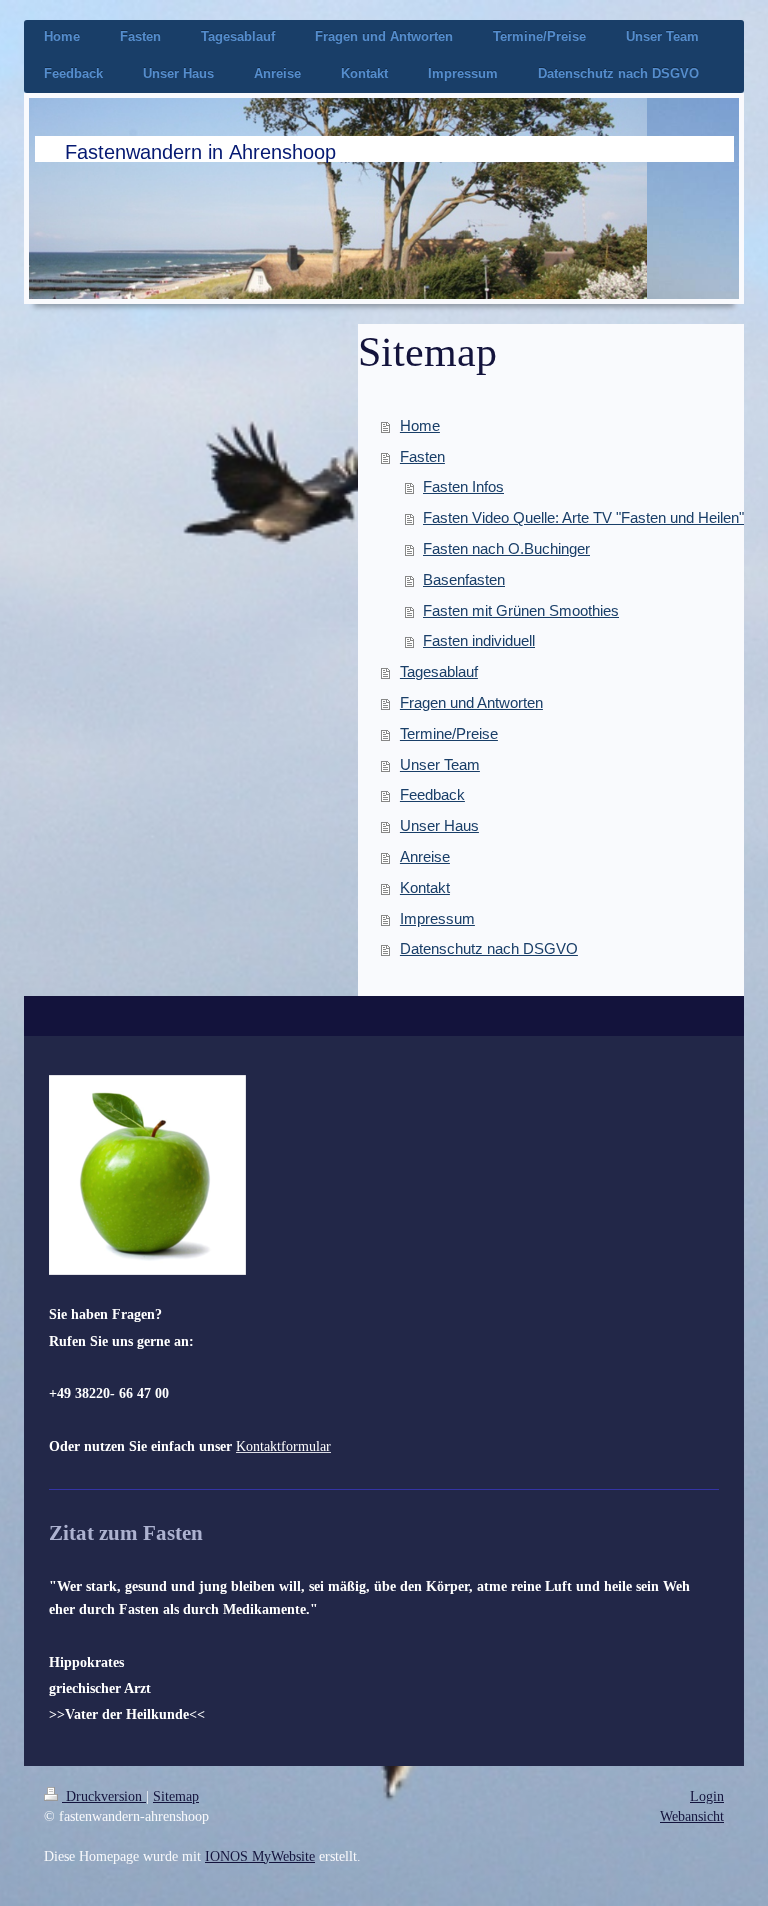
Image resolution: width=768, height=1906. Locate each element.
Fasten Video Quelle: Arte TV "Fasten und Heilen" (583, 517)
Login (707, 1796)
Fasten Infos (463, 486)
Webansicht (692, 1816)
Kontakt (425, 887)
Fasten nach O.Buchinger (506, 548)
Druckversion (104, 1796)
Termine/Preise (449, 733)
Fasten (422, 456)
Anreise (425, 856)
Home (420, 425)
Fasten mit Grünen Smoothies (521, 610)
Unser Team (440, 764)
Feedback (432, 794)
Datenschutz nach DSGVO (489, 948)
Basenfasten (464, 579)
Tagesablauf (439, 671)
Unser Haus (439, 825)
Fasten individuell (479, 640)
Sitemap (176, 1796)
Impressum (437, 918)
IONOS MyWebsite (260, 1856)
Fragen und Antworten (471, 702)
